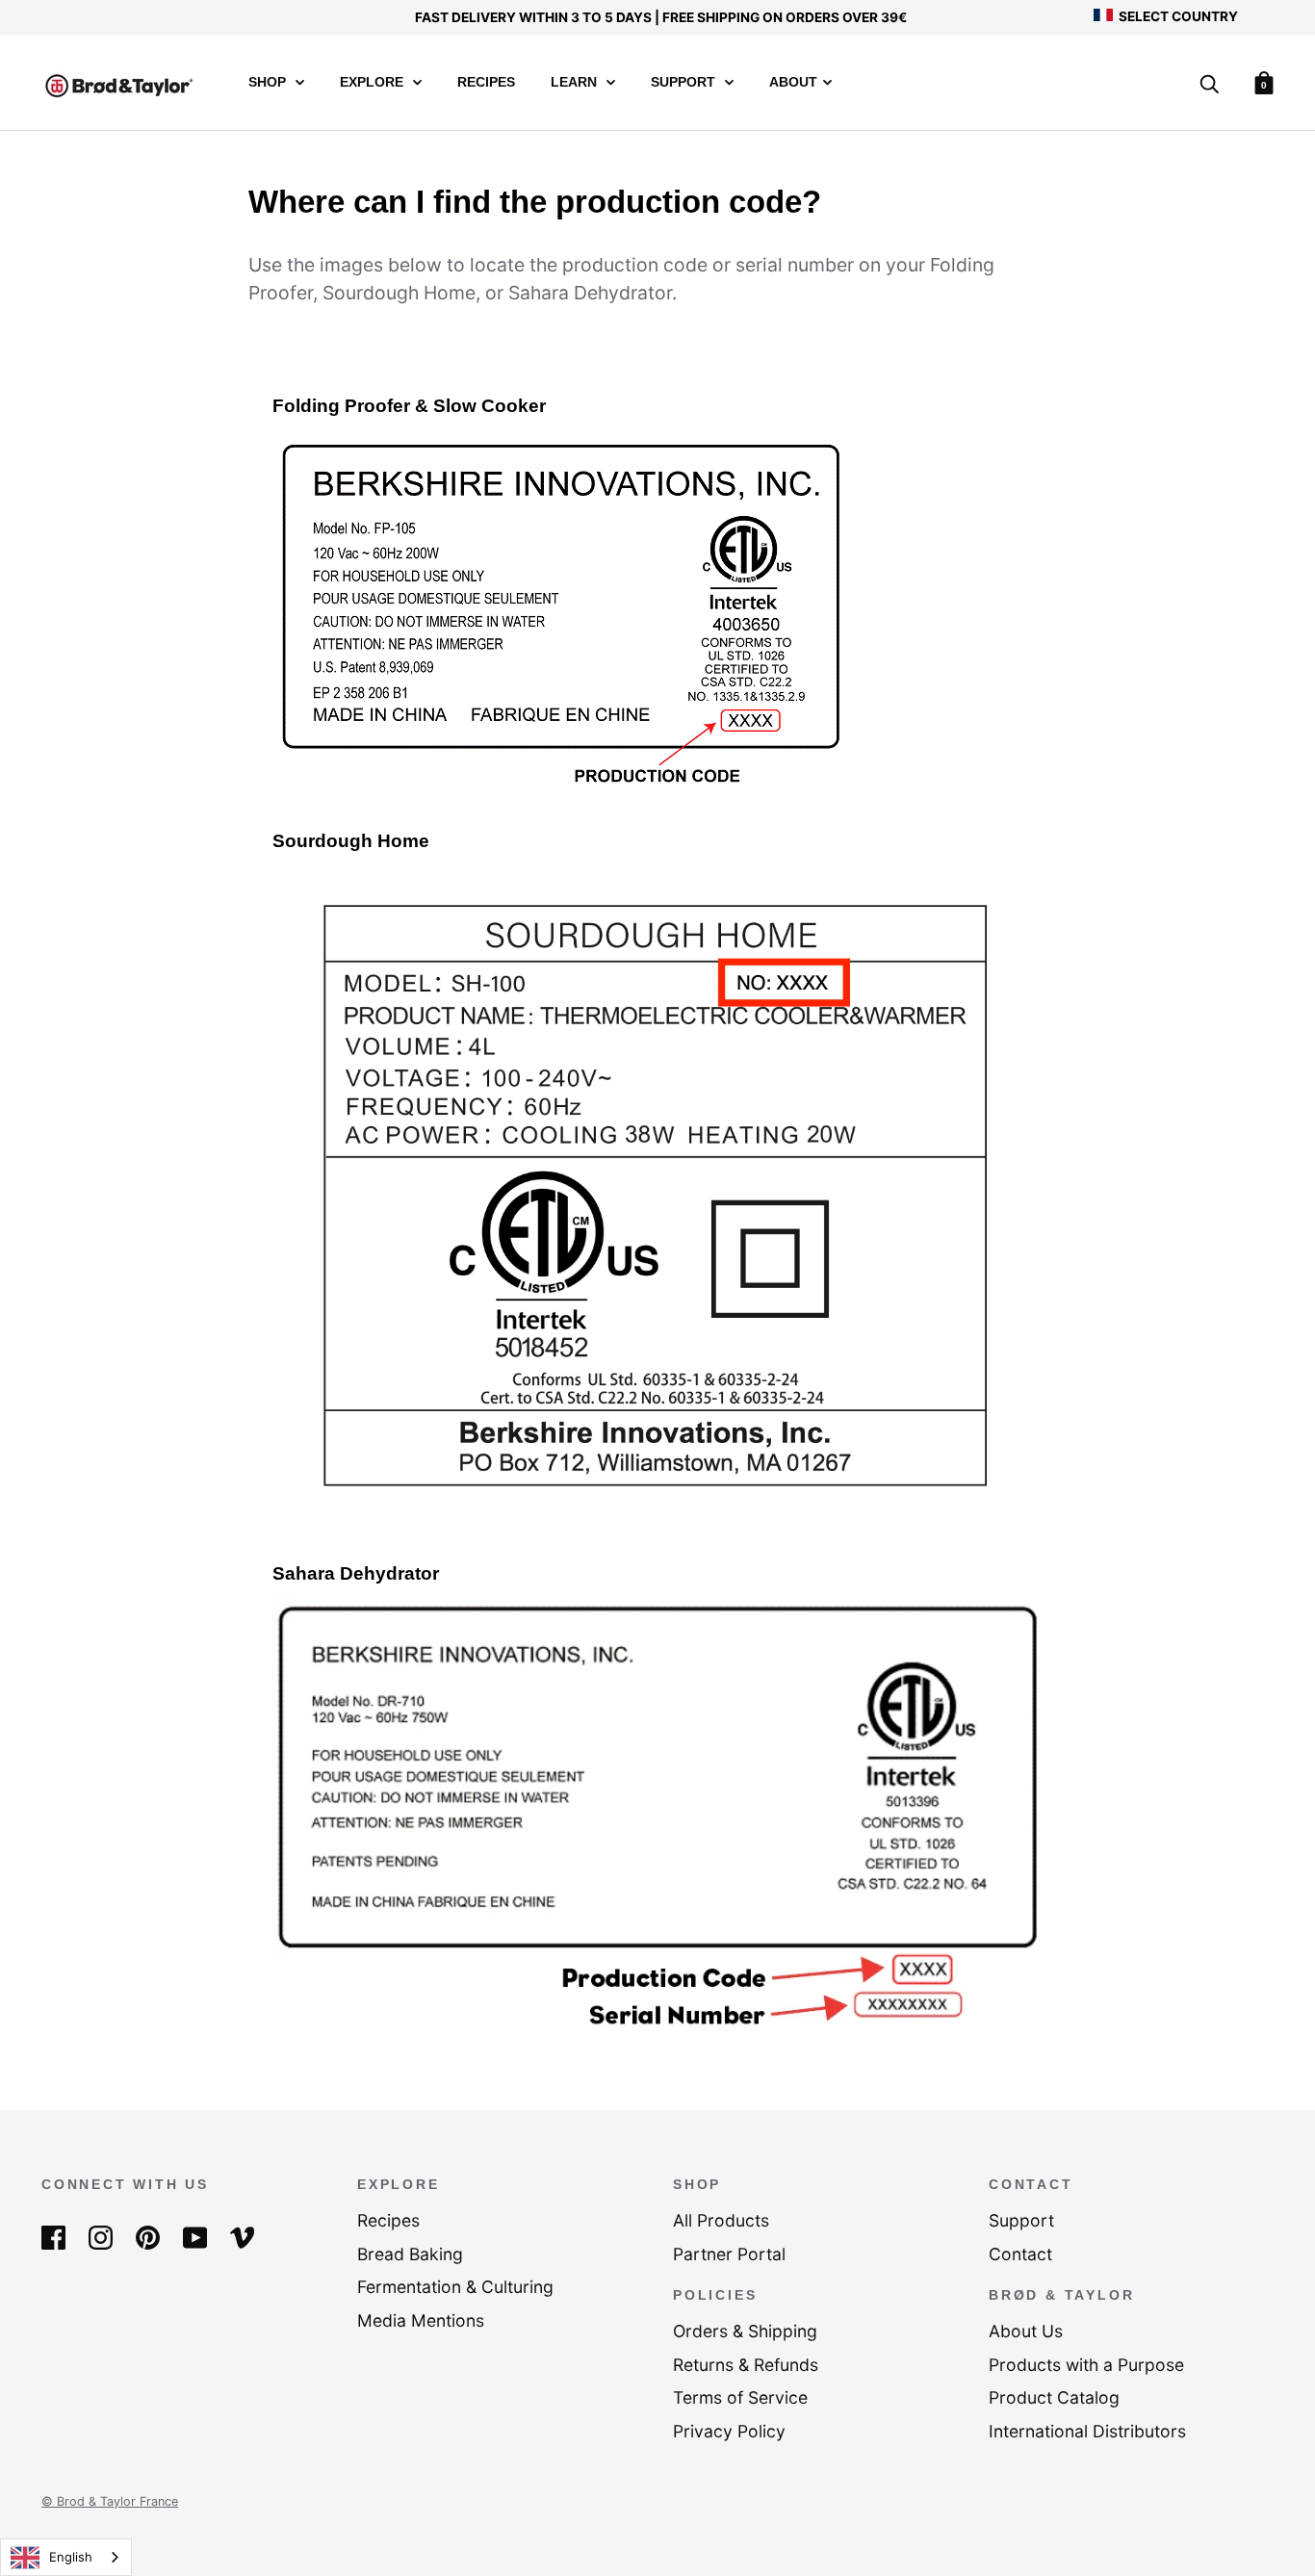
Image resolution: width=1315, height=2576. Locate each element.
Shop (269, 82)
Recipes (486, 82)
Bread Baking (410, 2254)
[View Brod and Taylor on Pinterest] (148, 2237)
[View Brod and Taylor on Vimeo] (242, 2237)
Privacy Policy (729, 2431)
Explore (374, 82)
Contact (1020, 2254)
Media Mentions (421, 2320)
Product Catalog (1054, 2397)
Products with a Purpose (1086, 2365)
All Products (721, 2220)
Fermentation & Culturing (455, 2287)
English (71, 2557)
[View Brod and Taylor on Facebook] (53, 2237)
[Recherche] (1209, 85)
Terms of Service (740, 2397)
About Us (1026, 2331)
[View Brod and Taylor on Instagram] (101, 2237)
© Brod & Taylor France (110, 2501)
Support (685, 82)
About (793, 82)
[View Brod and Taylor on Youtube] (195, 2237)
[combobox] (66, 2557)
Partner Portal (729, 2254)
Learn (576, 82)
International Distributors (1087, 2431)
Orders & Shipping (745, 2331)
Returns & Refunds (746, 2365)
